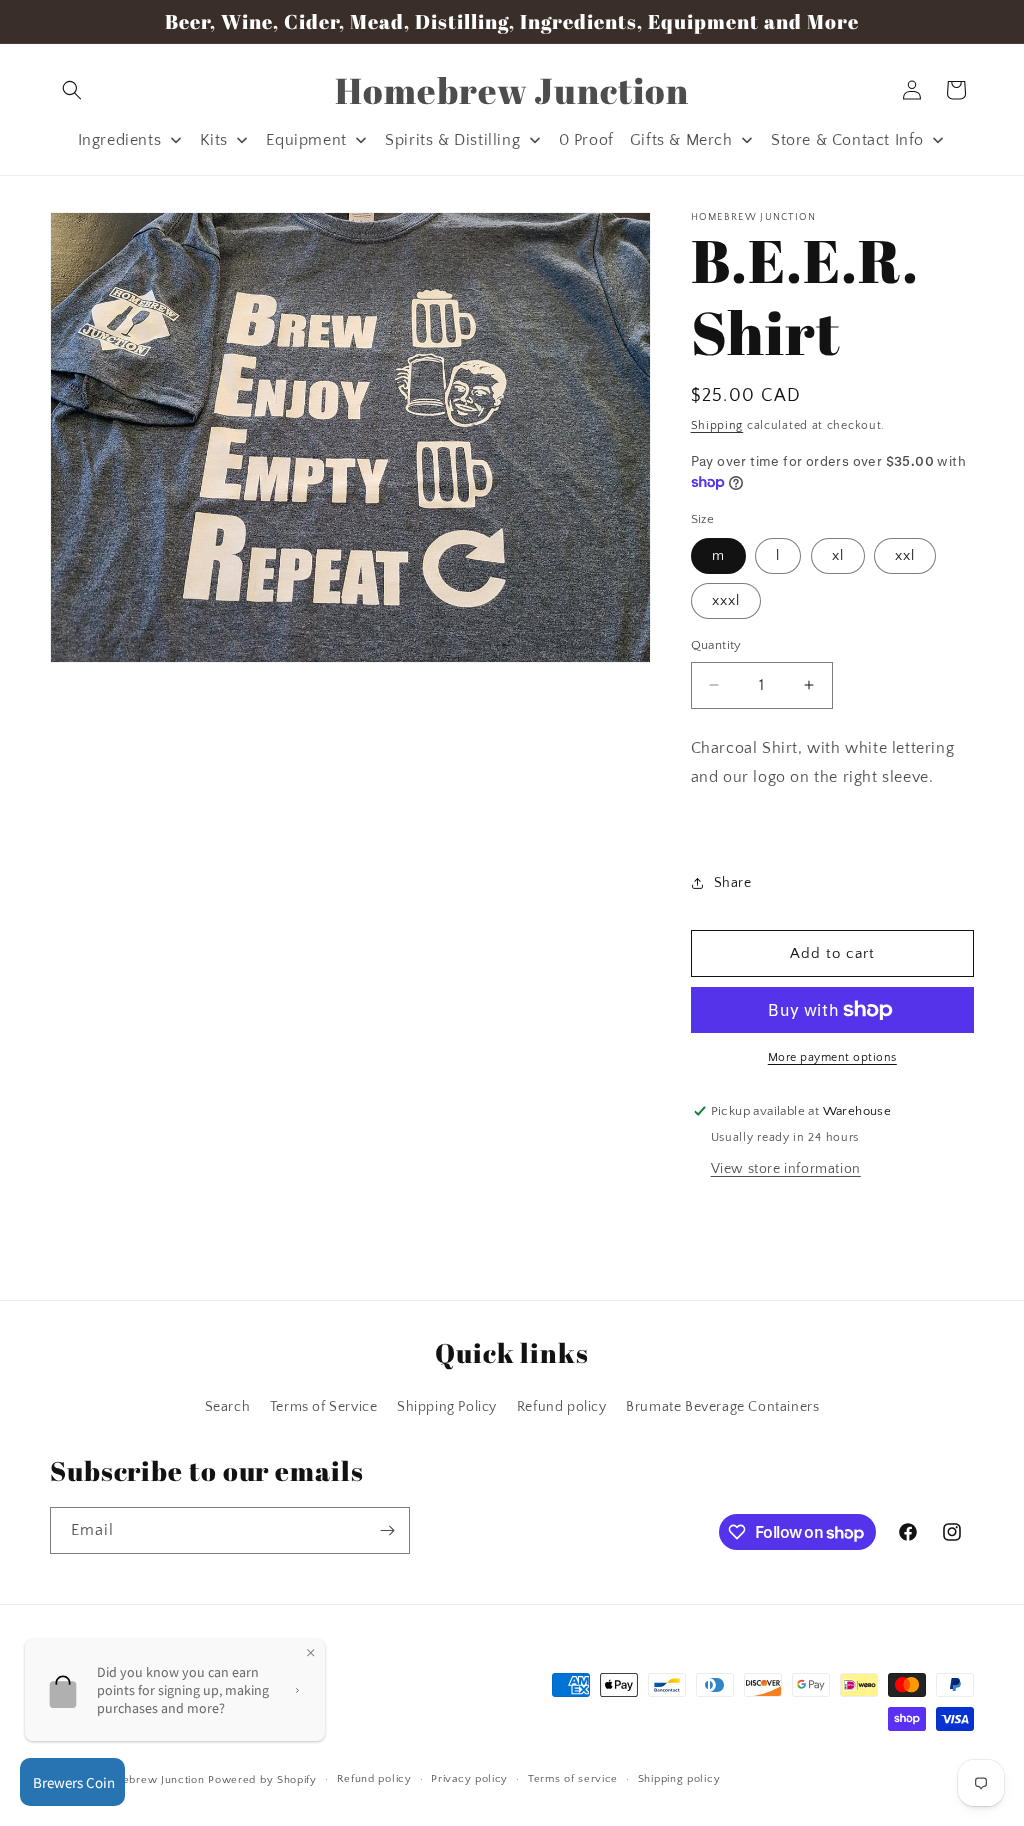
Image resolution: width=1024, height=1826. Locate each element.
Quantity (716, 645)
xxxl (726, 601)
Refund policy (562, 1407)
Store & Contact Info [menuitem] (847, 140)
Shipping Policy (447, 1407)
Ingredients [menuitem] (120, 140)
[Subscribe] (387, 1530)
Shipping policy (679, 1779)
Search (228, 1407)
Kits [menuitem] (214, 140)
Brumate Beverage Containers (722, 1407)
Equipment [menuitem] (306, 140)
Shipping (717, 425)
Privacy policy (469, 1779)
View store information (786, 1169)
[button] (72, 90)
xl (838, 556)
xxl (905, 556)
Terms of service (573, 1779)
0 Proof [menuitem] (586, 140)
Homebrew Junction (151, 1780)
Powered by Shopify (262, 1780)
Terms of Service (324, 1407)
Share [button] (733, 883)
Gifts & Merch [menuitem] (681, 140)
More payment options (832, 1057)
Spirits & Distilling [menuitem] (452, 140)
